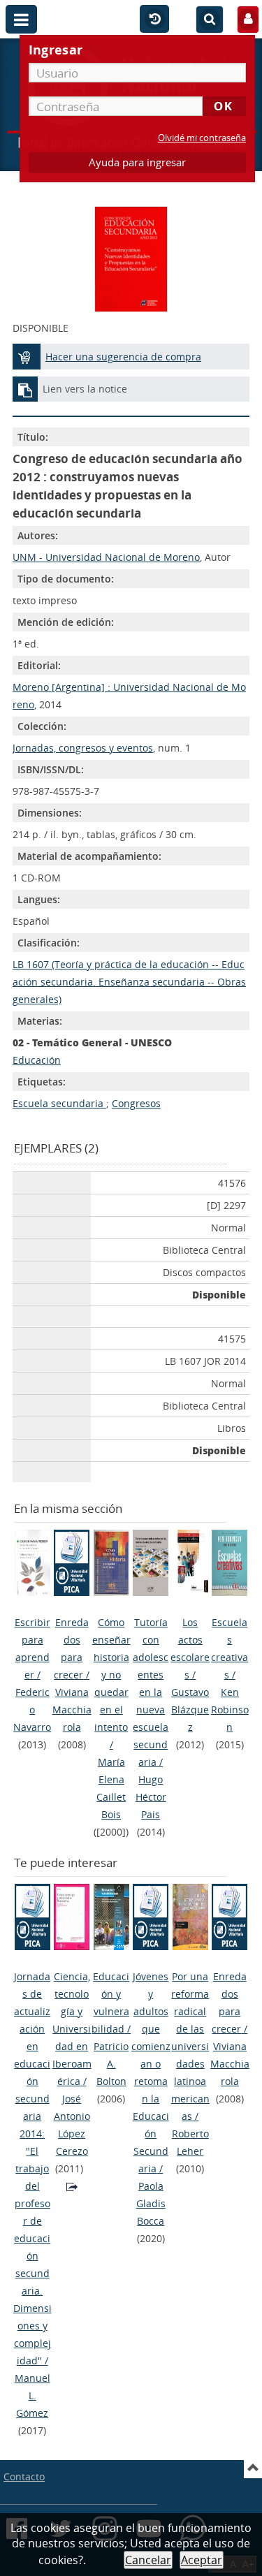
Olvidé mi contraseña (202, 138)
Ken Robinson (230, 1710)
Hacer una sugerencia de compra (123, 357)
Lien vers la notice (85, 389)
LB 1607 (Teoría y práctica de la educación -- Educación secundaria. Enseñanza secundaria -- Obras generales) (129, 982)
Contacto (24, 2476)
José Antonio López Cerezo (72, 2125)
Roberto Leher (190, 2142)
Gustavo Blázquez (190, 1710)
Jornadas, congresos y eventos (83, 748)
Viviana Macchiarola (72, 1710)
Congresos (136, 1103)
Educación (37, 1060)
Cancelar (148, 2560)
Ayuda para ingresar (137, 162)
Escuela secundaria (59, 1103)
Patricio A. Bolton (111, 2064)
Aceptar (202, 2560)
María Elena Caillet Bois (111, 1788)
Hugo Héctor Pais (151, 1797)
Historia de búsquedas (154, 20)
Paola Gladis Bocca (151, 2203)
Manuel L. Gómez (32, 2395)
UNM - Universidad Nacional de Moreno (106, 557)
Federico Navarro (32, 1710)
